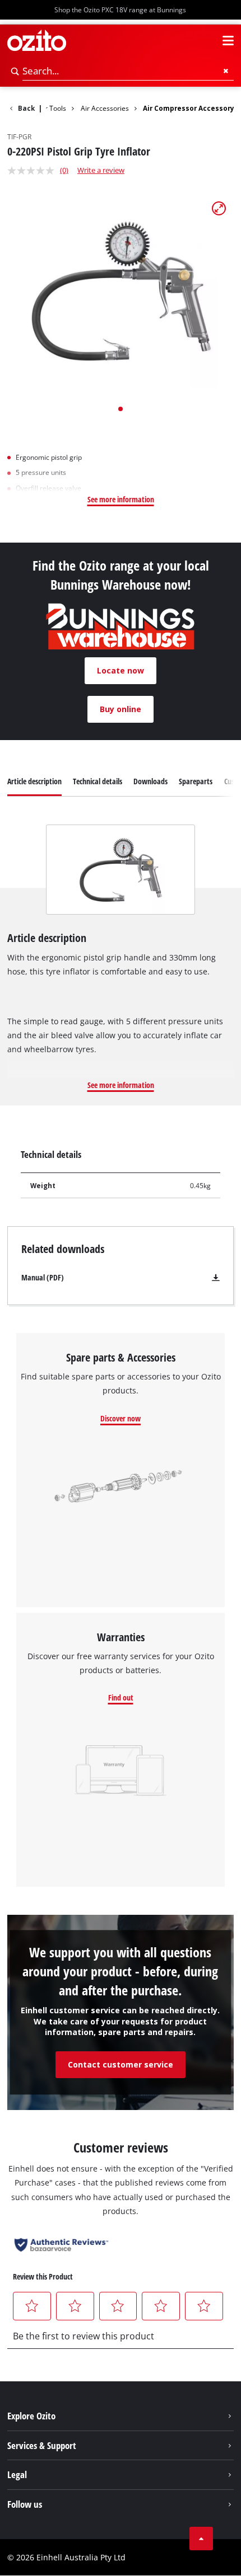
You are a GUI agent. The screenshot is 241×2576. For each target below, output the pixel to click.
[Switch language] (208, 41)
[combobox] (128, 71)
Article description (34, 781)
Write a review (101, 170)
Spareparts (196, 781)
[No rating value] (34, 171)
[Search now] (15, 71)
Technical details (98, 781)
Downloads (150, 781)
